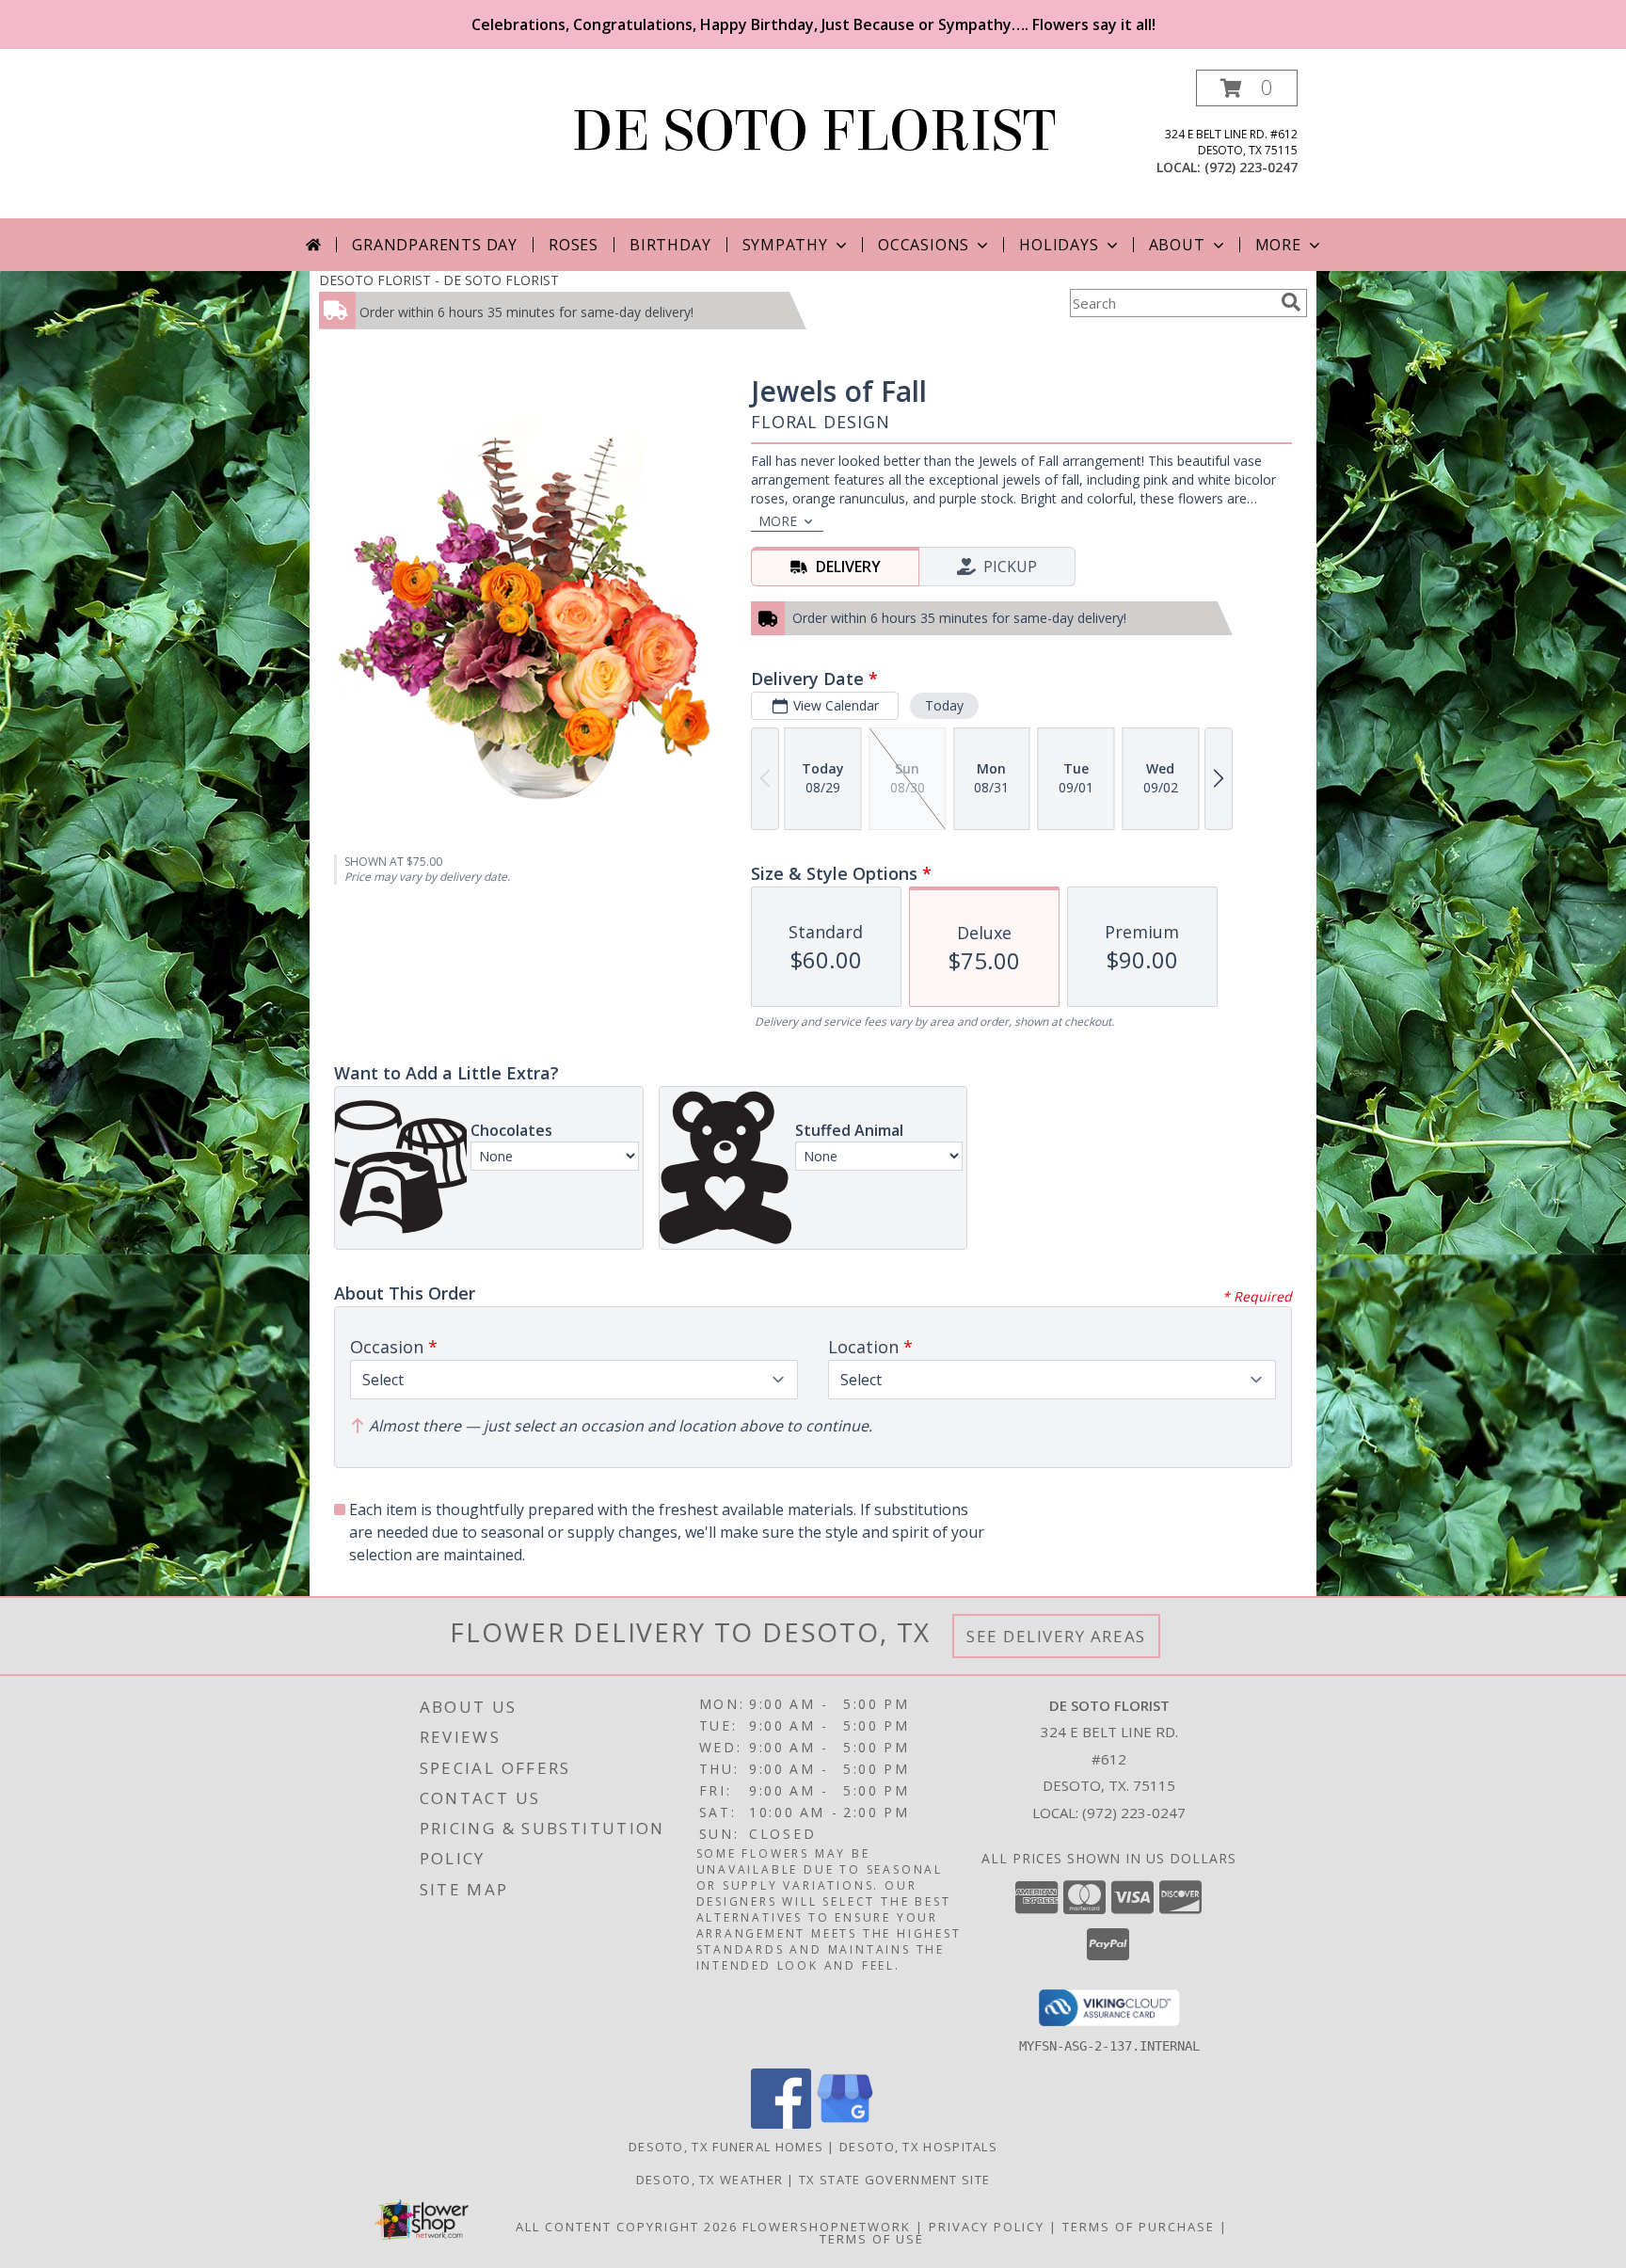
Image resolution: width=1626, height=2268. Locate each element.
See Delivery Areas (1056, 1636)
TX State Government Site (894, 2180)
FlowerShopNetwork (827, 2227)
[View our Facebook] (781, 2124)
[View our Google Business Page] (845, 2124)
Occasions (924, 245)
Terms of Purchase (1139, 2227)
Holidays (1059, 245)
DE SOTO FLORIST (813, 131)
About (1177, 245)
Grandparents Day (435, 245)
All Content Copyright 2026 (627, 2227)
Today (944, 705)
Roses (574, 245)
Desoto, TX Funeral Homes (726, 2147)
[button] (1247, 88)
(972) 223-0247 (1251, 167)
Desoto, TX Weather (709, 2180)
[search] (1291, 302)
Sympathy (785, 245)
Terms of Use (872, 2239)
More (1278, 245)
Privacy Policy (987, 2227)
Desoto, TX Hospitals (918, 2147)
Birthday (670, 245)
